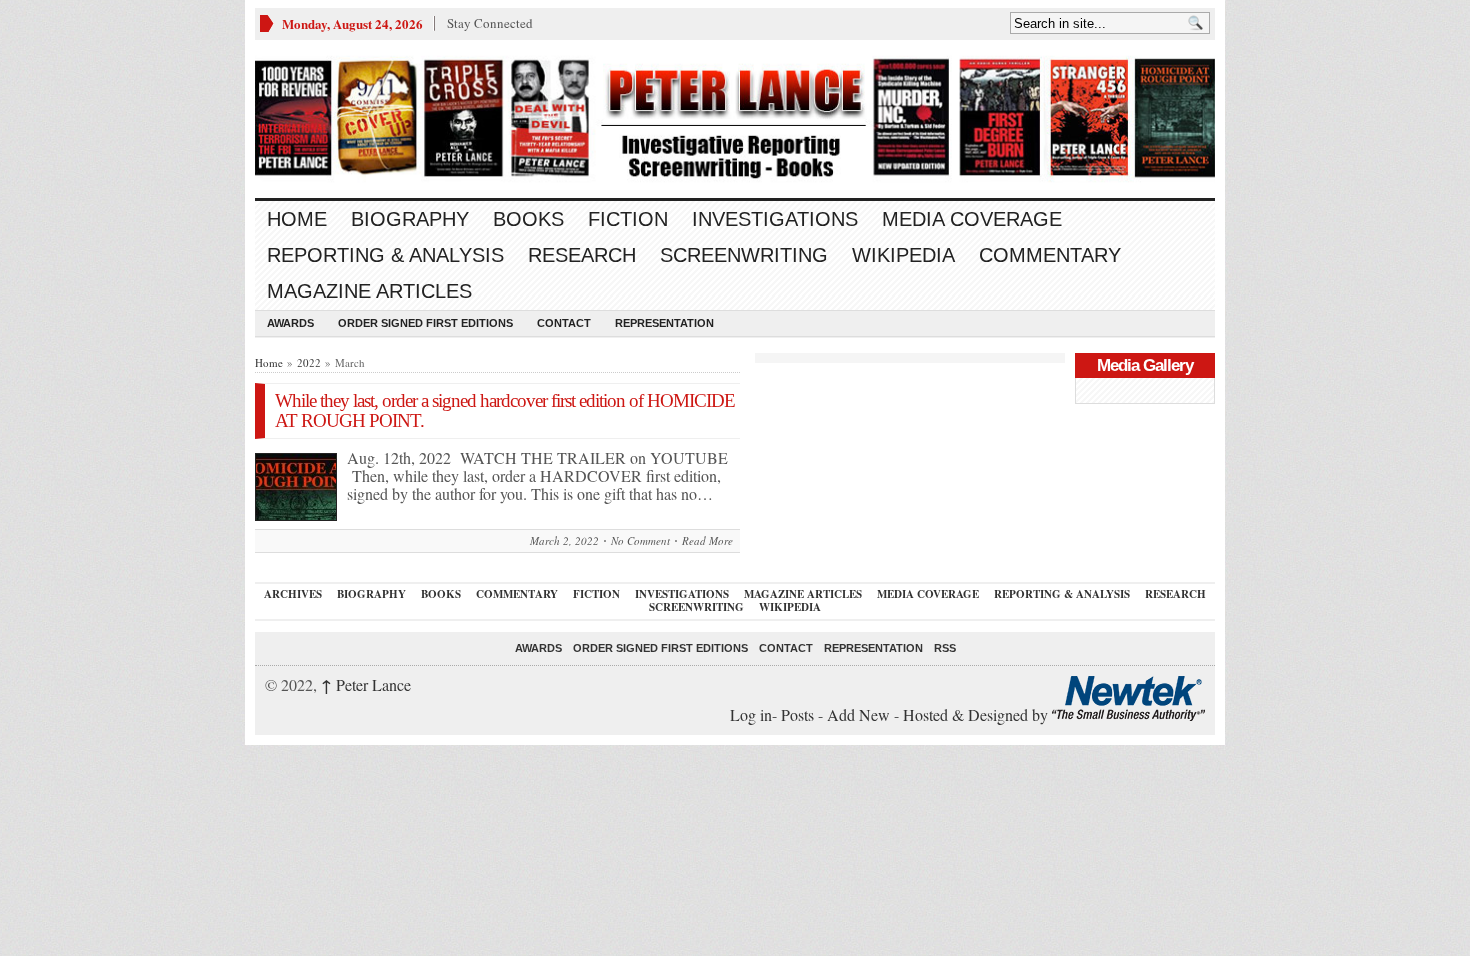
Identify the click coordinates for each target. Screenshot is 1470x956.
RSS (945, 648)
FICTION (628, 219)
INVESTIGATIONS (775, 219)
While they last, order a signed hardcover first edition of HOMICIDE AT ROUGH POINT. (505, 410)
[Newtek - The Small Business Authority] (1128, 714)
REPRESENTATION (664, 323)
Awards (290, 323)
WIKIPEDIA (903, 255)
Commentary (1050, 255)
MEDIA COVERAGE (972, 219)
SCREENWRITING (744, 255)
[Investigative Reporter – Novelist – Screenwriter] (735, 119)
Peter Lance (366, 684)
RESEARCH (582, 255)
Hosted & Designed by (977, 714)
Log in (751, 714)
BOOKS (528, 219)
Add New (858, 714)
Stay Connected (490, 23)
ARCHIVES (293, 594)
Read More (707, 540)
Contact (564, 323)
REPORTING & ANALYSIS (385, 255)
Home (297, 219)
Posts (797, 714)
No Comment (640, 540)
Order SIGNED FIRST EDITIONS (425, 323)
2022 (309, 362)
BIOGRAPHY (410, 219)
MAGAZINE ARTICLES (369, 291)
